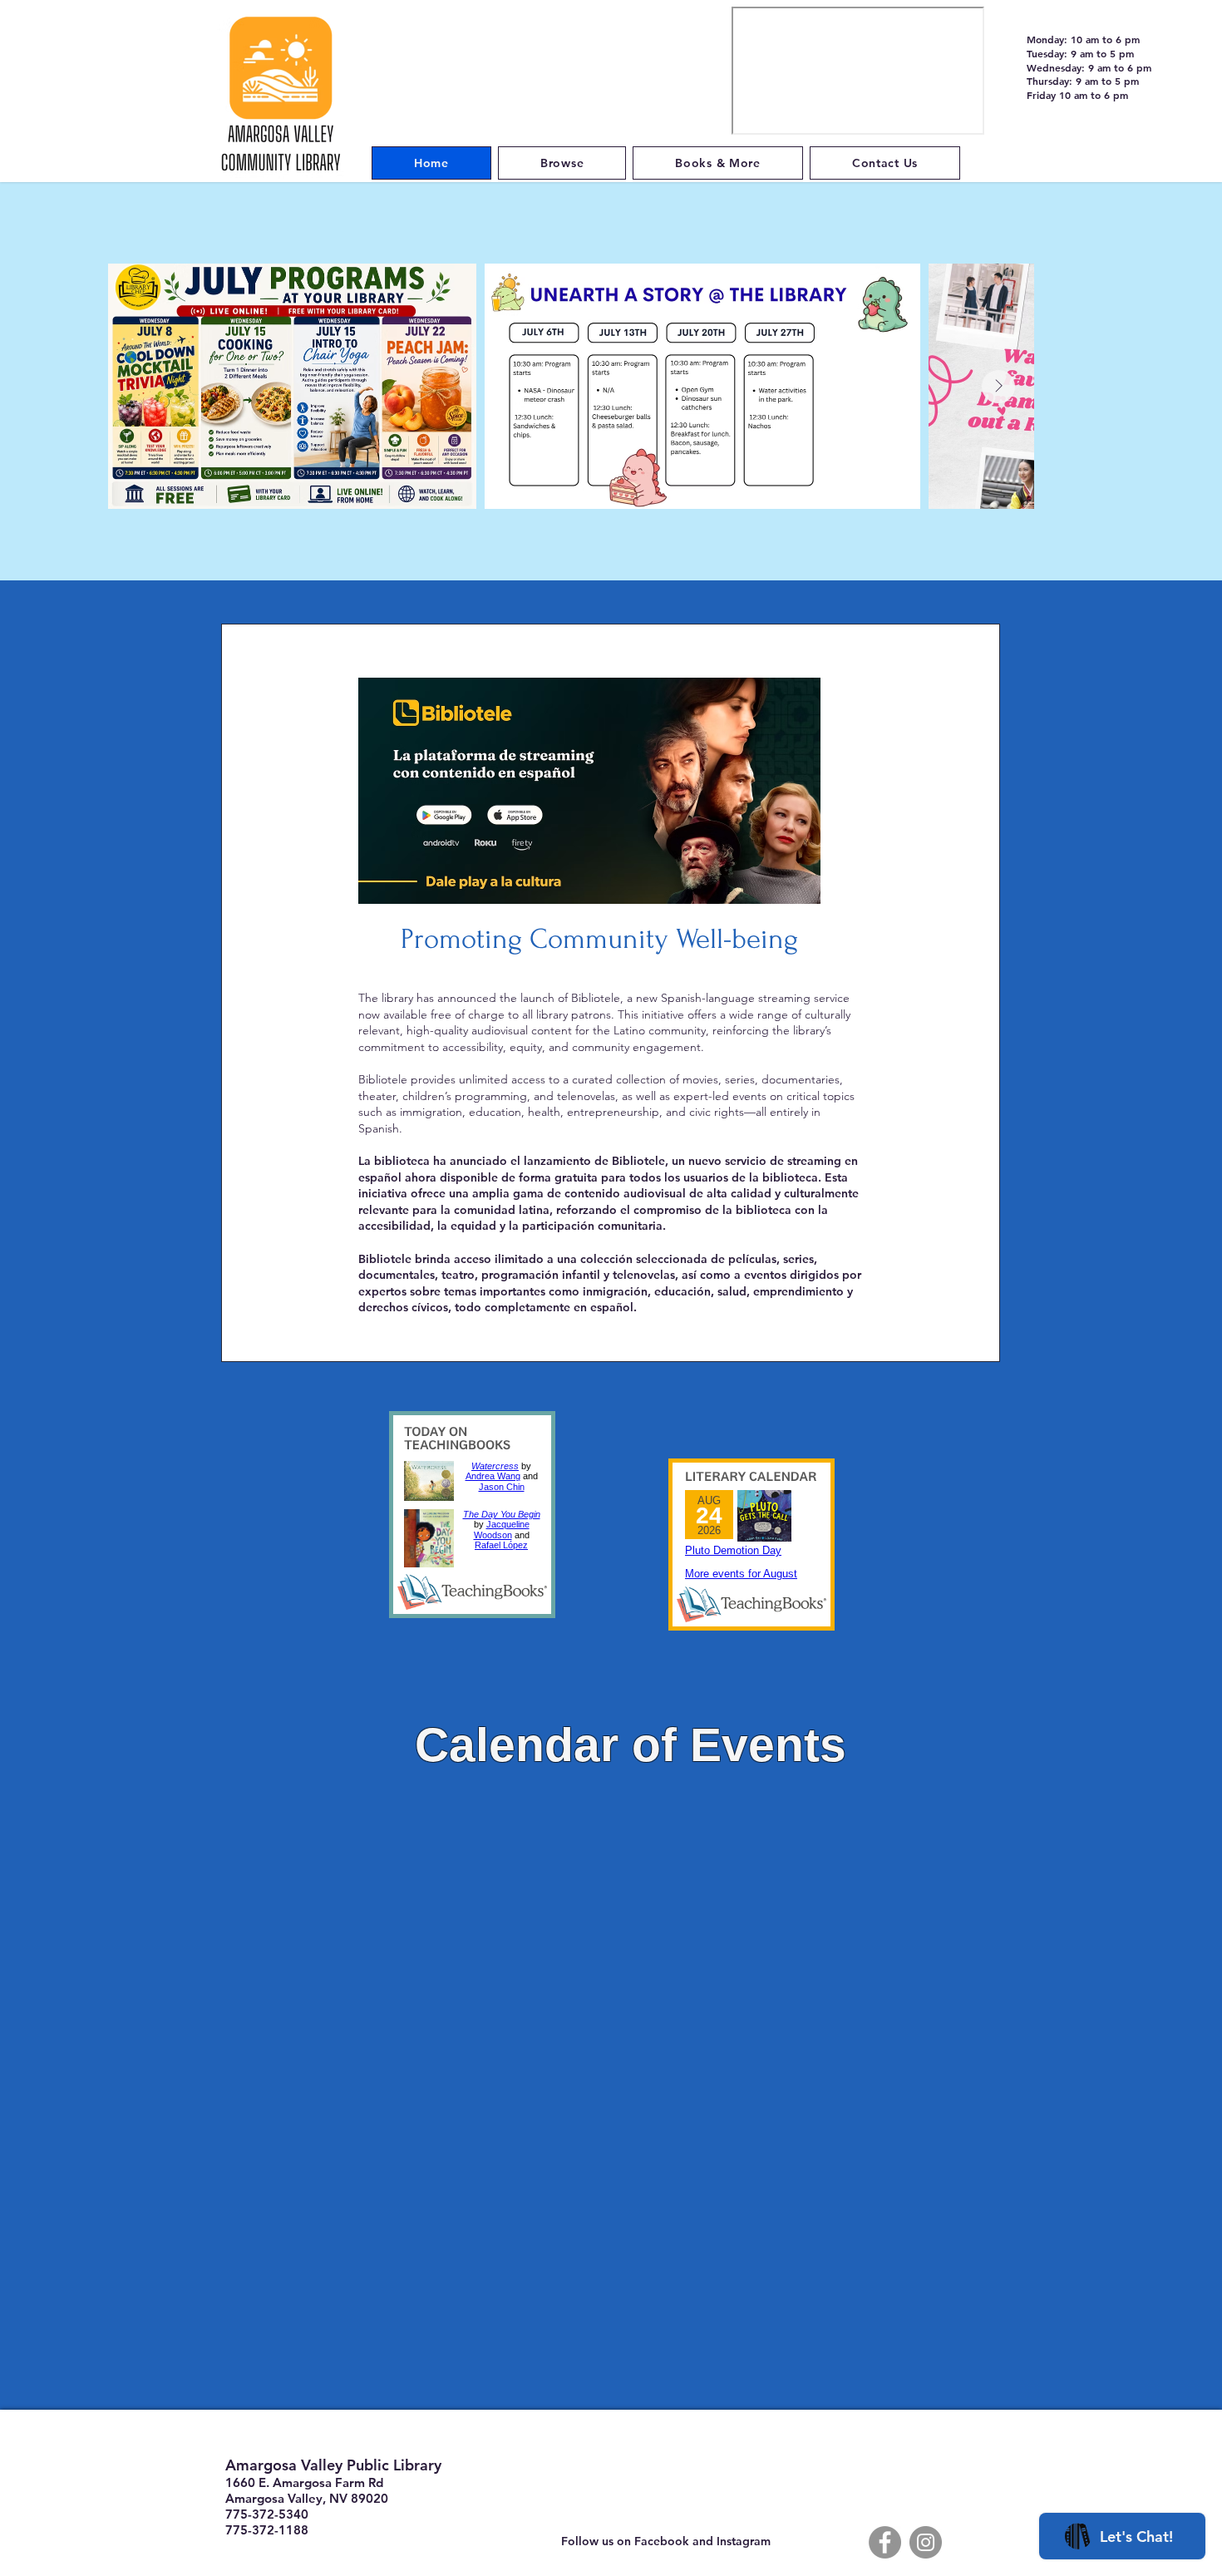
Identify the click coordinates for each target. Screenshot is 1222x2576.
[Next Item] (998, 387)
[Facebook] (885, 2542)
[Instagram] (926, 2542)
